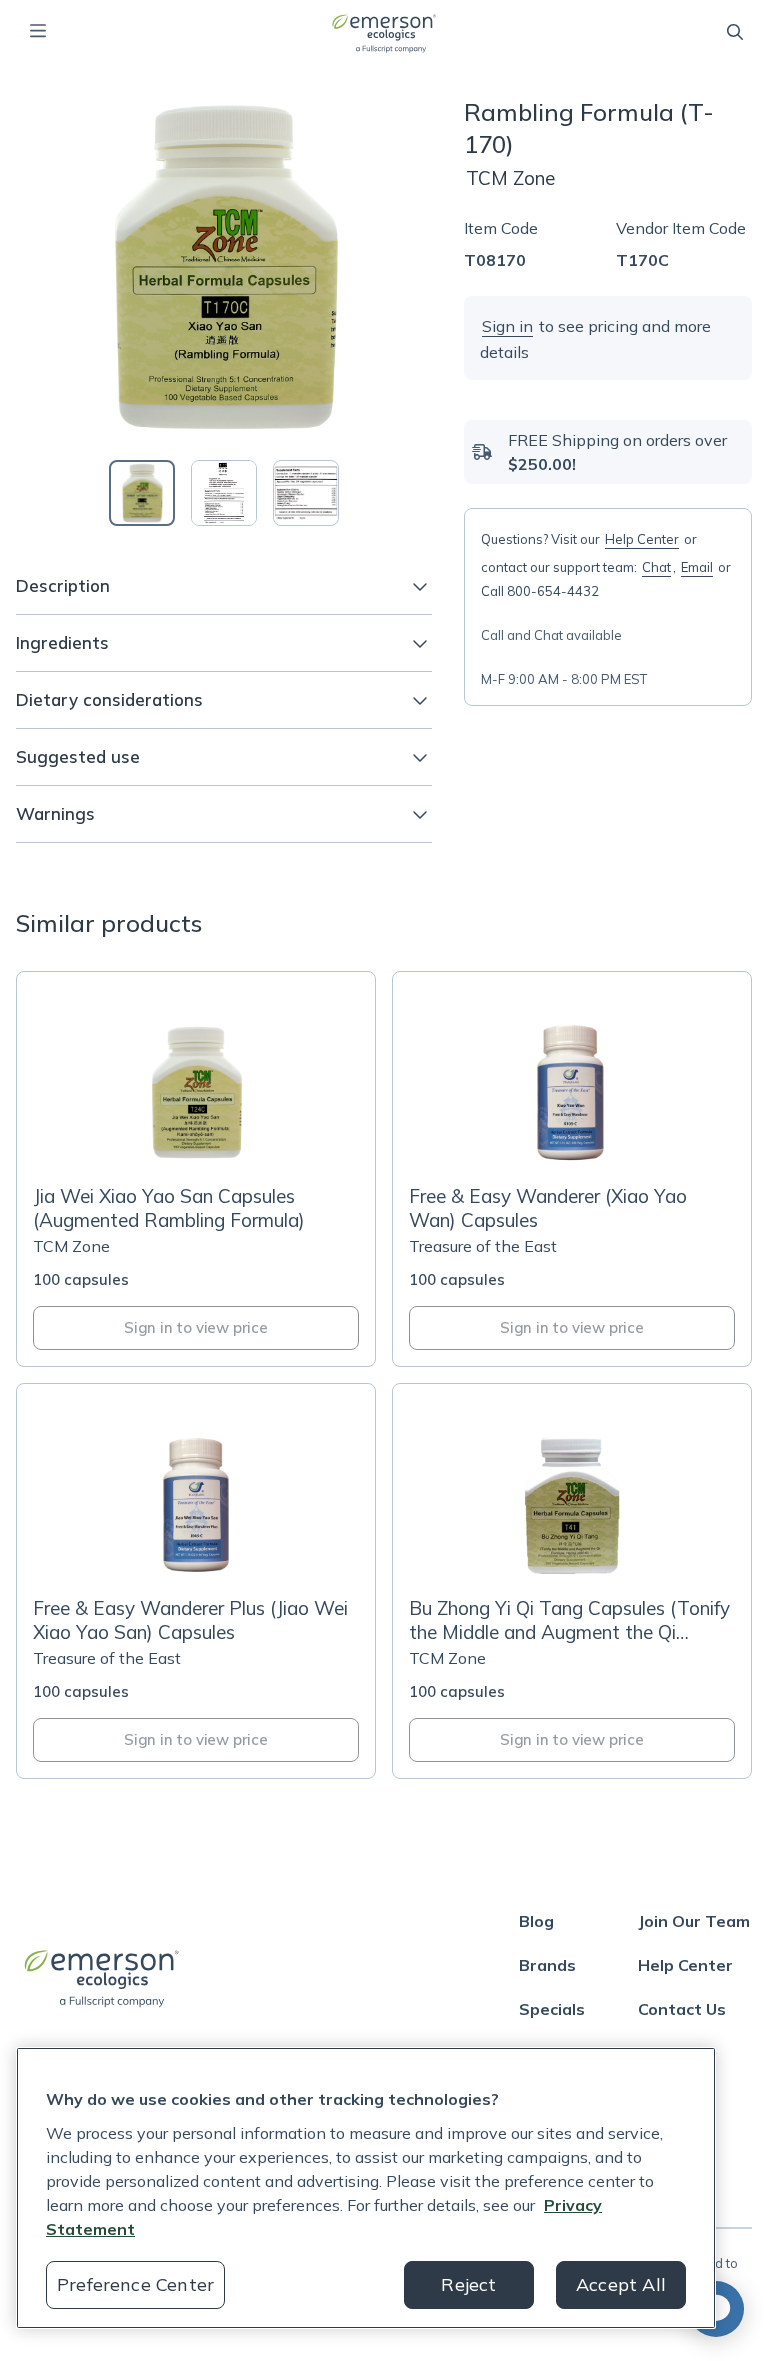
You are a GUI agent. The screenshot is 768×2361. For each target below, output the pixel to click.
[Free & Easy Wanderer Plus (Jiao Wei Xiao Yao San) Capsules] (196, 1581)
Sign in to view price (196, 1327)
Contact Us (682, 2009)
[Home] (384, 32)
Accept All (621, 2284)
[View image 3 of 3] (306, 493)
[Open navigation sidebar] (38, 31)
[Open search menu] (735, 32)
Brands (547, 1965)
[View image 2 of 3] (224, 493)
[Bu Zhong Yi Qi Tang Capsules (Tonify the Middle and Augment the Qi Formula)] (572, 1581)
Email (697, 567)
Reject (468, 2284)
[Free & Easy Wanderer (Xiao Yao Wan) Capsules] (572, 1169)
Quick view (207, 1143)
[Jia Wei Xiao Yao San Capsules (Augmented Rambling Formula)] (196, 1169)
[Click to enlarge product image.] (224, 267)
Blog (536, 1921)
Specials (552, 2009)
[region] (366, 2188)
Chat (656, 567)
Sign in (507, 326)
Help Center (642, 539)
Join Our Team (694, 1921)
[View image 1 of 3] (142, 493)
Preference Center (135, 2284)
